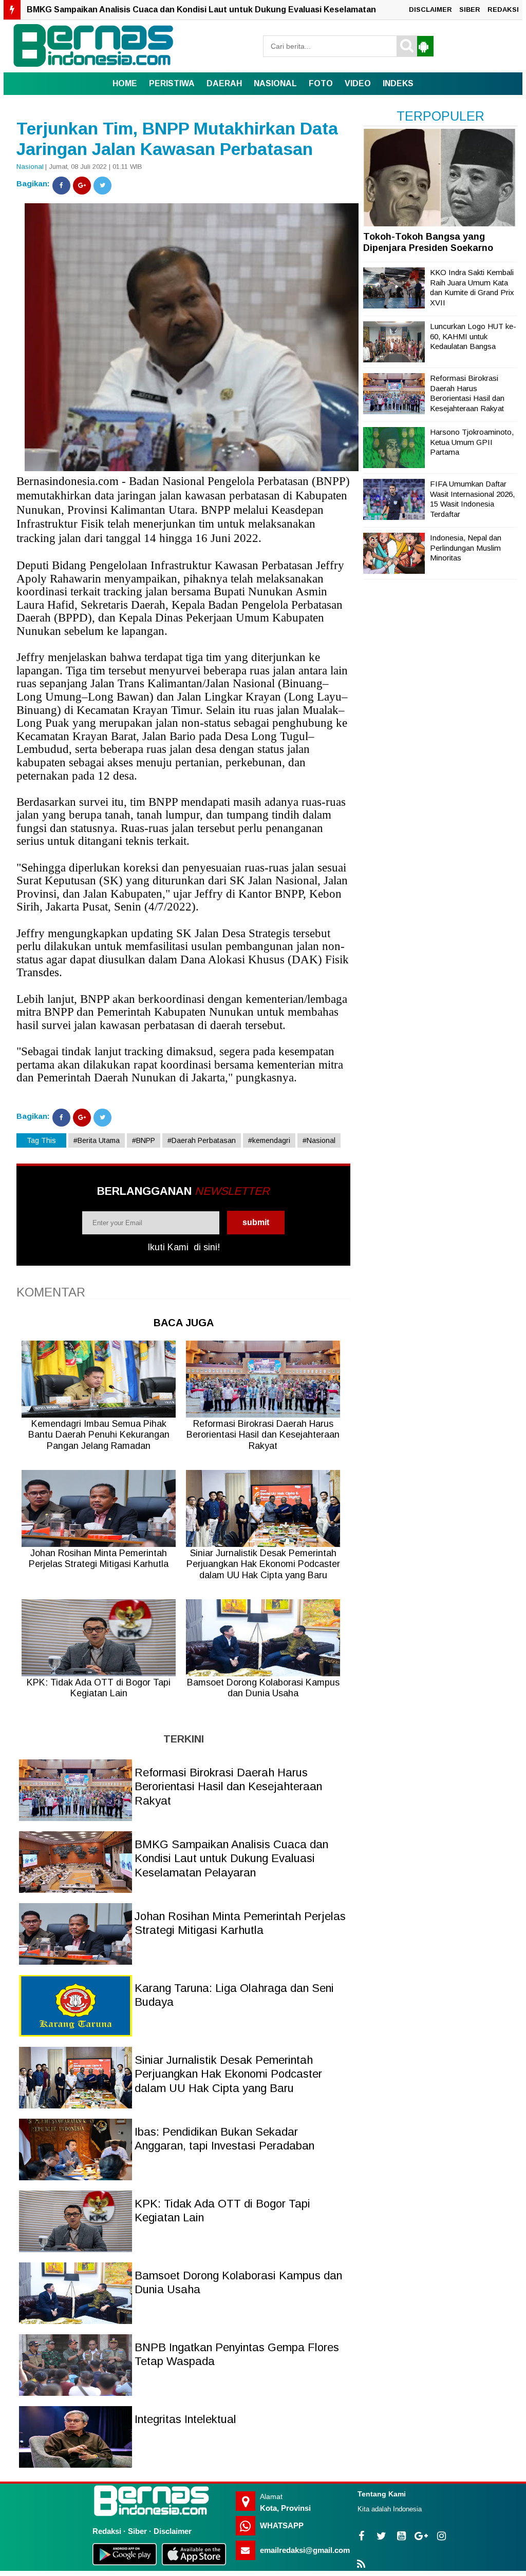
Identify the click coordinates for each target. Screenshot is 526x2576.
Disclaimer (173, 2531)
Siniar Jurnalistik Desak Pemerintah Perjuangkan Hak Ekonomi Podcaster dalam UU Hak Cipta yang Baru (228, 2074)
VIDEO (358, 83)
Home (125, 83)
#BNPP (144, 1140)
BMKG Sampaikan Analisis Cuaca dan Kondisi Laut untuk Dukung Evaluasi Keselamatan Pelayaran (231, 1858)
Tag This (41, 1140)
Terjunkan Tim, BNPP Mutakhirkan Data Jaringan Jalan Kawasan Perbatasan (177, 139)
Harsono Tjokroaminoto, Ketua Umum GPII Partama (472, 442)
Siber (137, 2531)
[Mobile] (423, 46)
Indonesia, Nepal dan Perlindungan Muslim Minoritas (466, 548)
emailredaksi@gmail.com (305, 2550)
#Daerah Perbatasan (202, 1140)
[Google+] (82, 186)
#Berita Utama (97, 1140)
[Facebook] (61, 186)
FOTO (321, 83)
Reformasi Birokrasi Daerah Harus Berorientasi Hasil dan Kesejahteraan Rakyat (228, 1787)
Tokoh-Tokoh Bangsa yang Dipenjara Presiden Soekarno (428, 242)
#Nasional (319, 1140)
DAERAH (224, 83)
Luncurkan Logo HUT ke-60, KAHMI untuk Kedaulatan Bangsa (473, 336)
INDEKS (398, 83)
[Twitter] (102, 186)
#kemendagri (269, 1140)
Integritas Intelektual (185, 2419)
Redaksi (107, 2531)
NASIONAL (275, 83)
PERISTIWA (172, 83)
